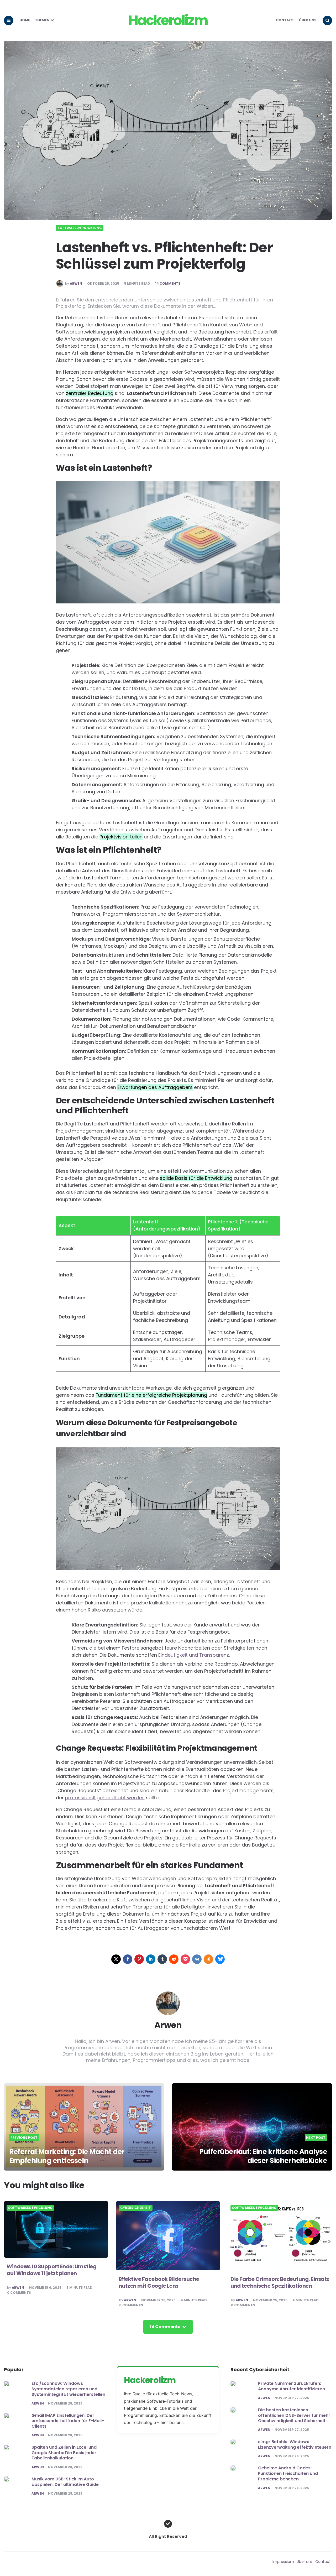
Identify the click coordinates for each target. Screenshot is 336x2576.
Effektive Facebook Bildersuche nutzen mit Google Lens (159, 2282)
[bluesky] (220, 1959)
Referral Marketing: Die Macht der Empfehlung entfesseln (67, 2156)
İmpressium (283, 2562)
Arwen (76, 284)
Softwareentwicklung (80, 228)
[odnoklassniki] (208, 1959)
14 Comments (168, 284)
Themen (42, 20)
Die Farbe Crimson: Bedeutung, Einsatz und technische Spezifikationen (280, 2282)
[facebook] (128, 1959)
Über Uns (308, 20)
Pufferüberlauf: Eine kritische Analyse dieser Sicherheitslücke (263, 2156)
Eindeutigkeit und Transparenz (194, 1655)
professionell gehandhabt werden (105, 1798)
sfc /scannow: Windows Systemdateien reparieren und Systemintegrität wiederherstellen (68, 2389)
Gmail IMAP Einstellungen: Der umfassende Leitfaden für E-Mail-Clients (68, 2421)
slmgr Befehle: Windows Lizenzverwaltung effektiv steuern (295, 2444)
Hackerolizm (168, 20)
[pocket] (185, 1959)
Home (25, 20)
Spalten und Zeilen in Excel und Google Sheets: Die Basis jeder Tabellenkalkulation (64, 2453)
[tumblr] (162, 1959)
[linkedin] (151, 1959)
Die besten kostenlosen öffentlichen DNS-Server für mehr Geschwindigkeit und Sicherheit (294, 2415)
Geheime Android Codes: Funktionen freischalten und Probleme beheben (288, 2473)
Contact (285, 20)
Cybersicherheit (136, 2208)
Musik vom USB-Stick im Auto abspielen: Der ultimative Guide (65, 2482)
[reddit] (174, 1959)
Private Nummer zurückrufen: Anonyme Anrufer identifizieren (292, 2386)
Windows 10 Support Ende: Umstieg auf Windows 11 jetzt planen (51, 2270)
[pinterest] (139, 1959)
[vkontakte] (197, 1959)
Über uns (305, 2562)
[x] (116, 1959)
